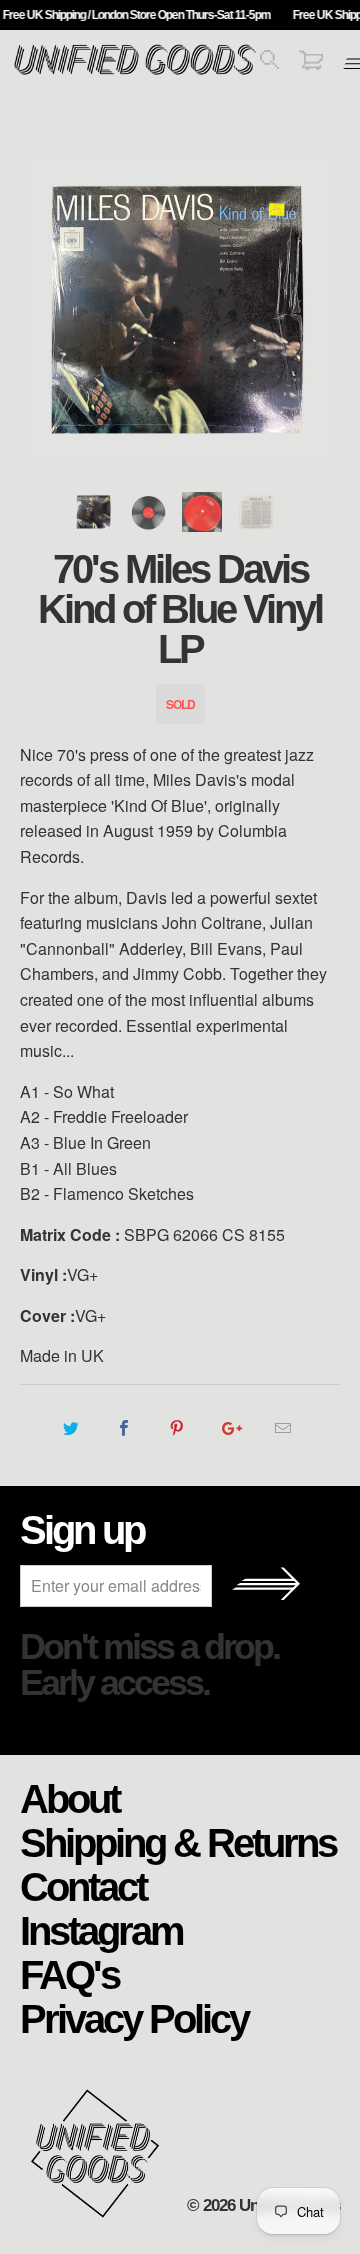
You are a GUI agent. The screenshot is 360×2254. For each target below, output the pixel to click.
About (69, 1798)
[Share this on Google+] (230, 1428)
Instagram (101, 1930)
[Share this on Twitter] (70, 1428)
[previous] (39, 310)
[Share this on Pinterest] (176, 1428)
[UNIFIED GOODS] (135, 72)
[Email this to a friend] (283, 1428)
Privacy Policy (134, 2018)
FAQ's (69, 1974)
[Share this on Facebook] (123, 1428)
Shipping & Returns (178, 1842)
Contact (83, 1886)
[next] (321, 310)
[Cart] (311, 63)
